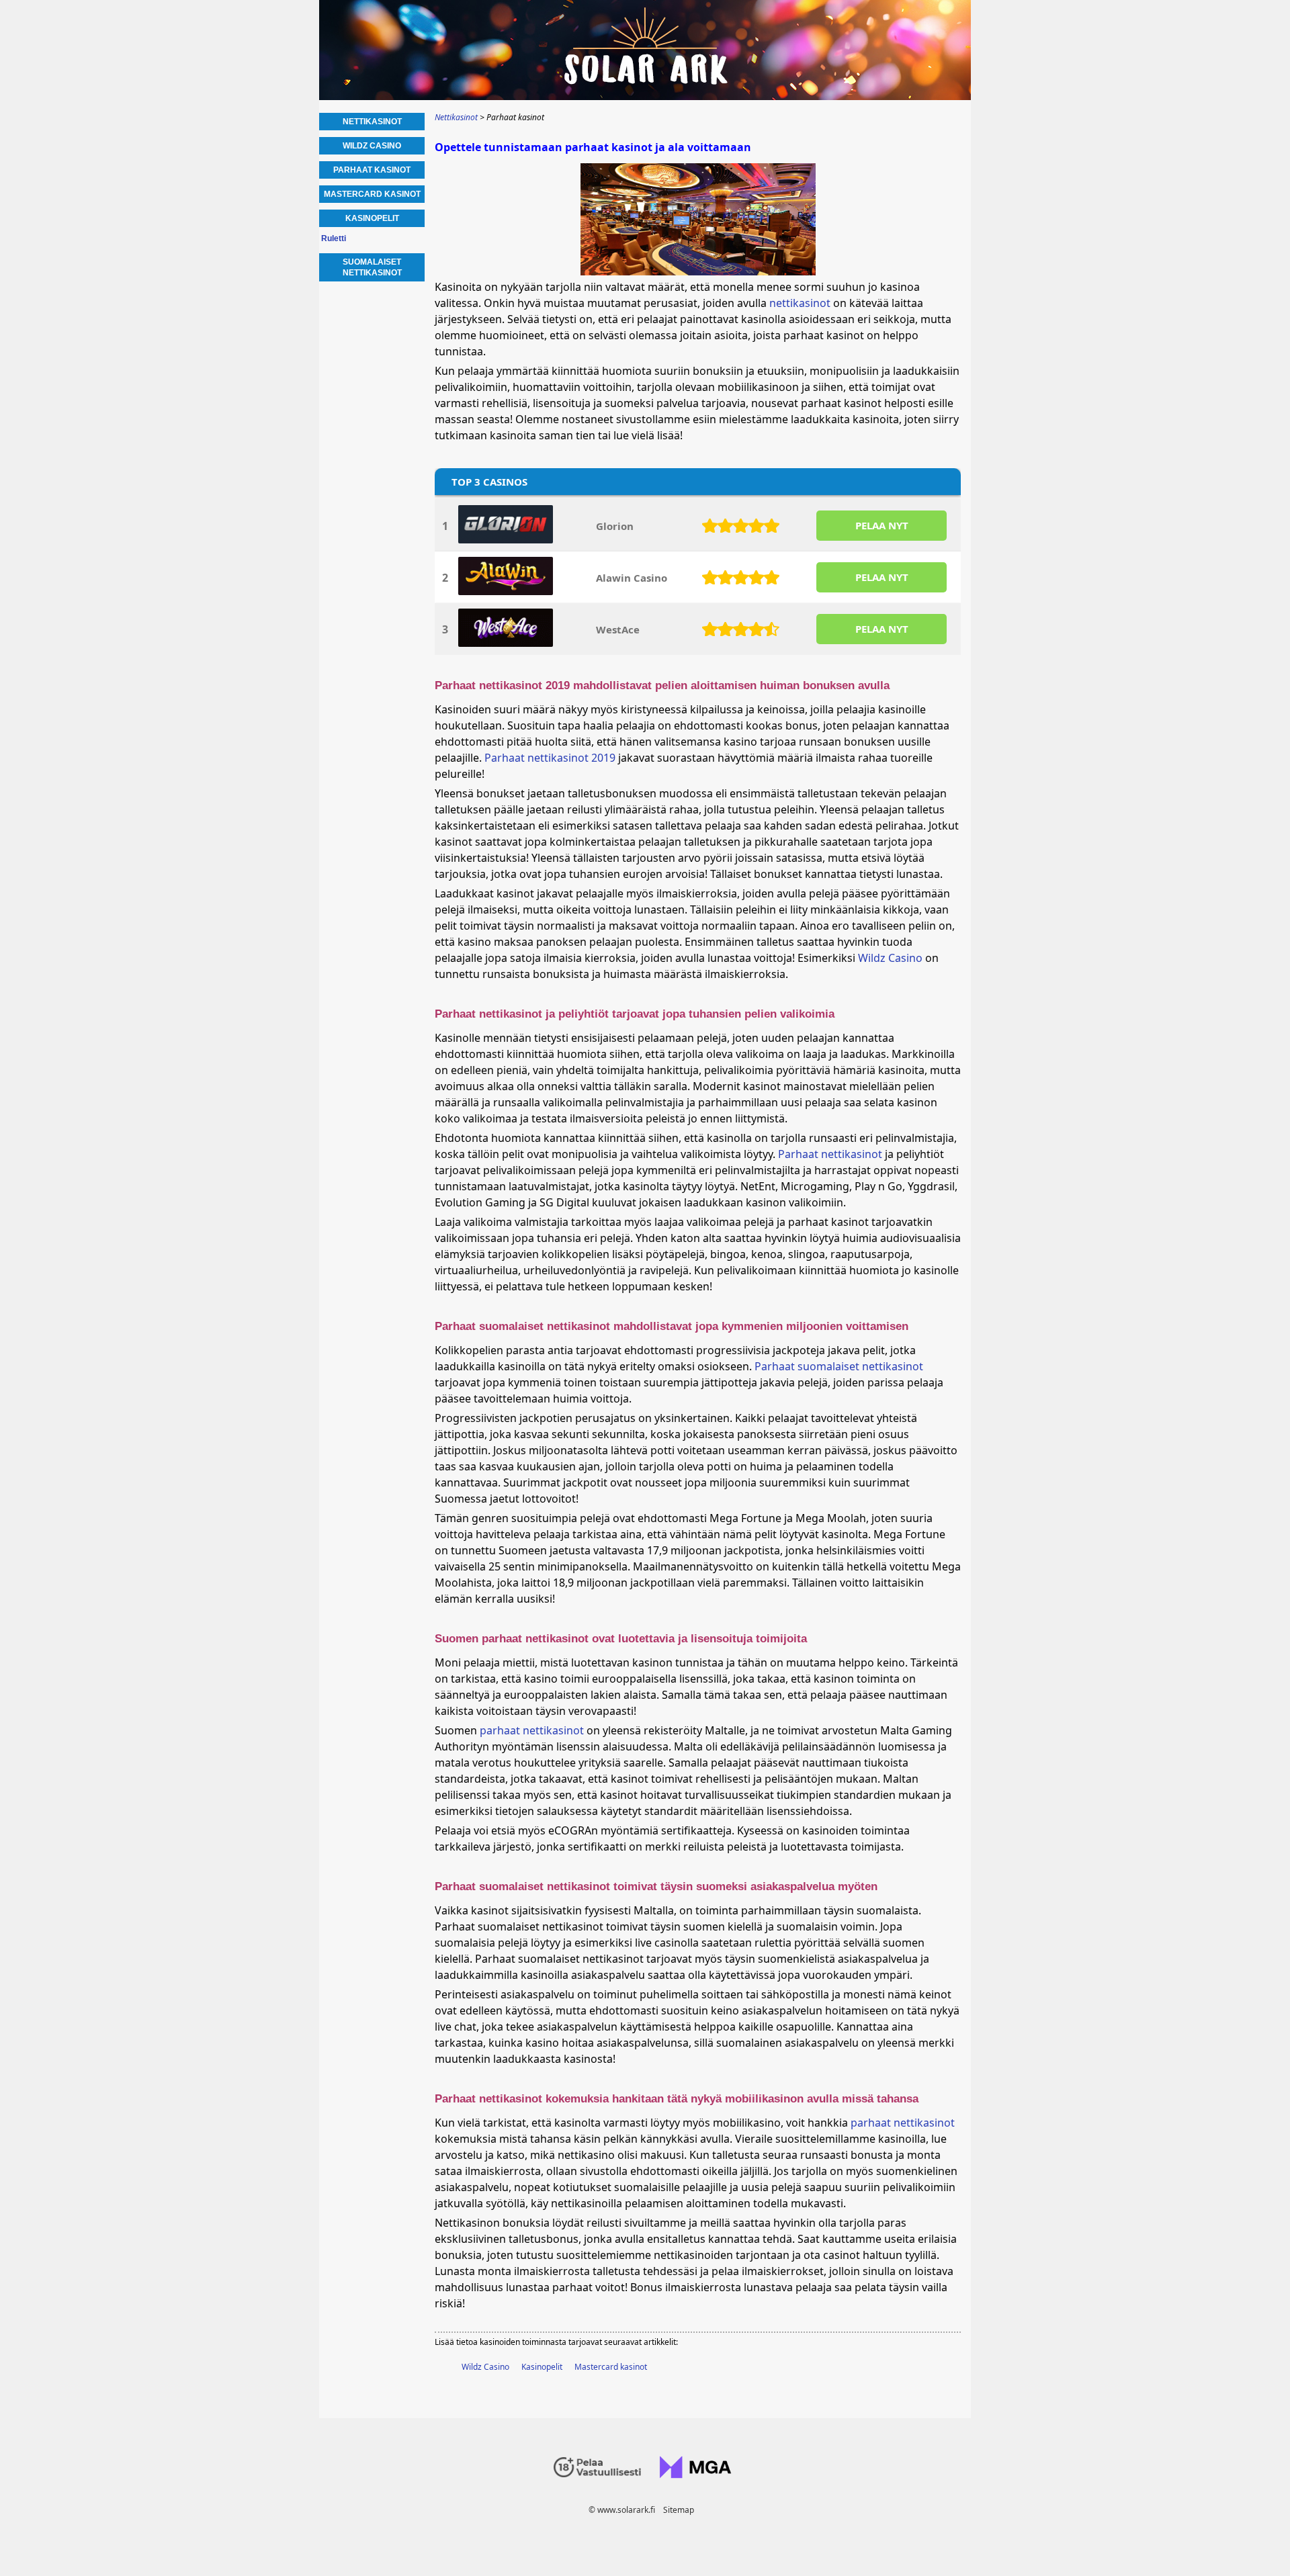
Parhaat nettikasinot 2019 (550, 758)
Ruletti (334, 238)
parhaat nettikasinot (532, 1730)
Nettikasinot (372, 122)
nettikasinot (800, 303)
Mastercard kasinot (611, 2367)
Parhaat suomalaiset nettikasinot (839, 1366)
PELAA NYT (882, 525)
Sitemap (679, 2510)
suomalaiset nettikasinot (372, 267)
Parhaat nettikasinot (830, 1154)
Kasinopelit (542, 2367)
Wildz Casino (890, 958)
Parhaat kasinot (372, 170)
